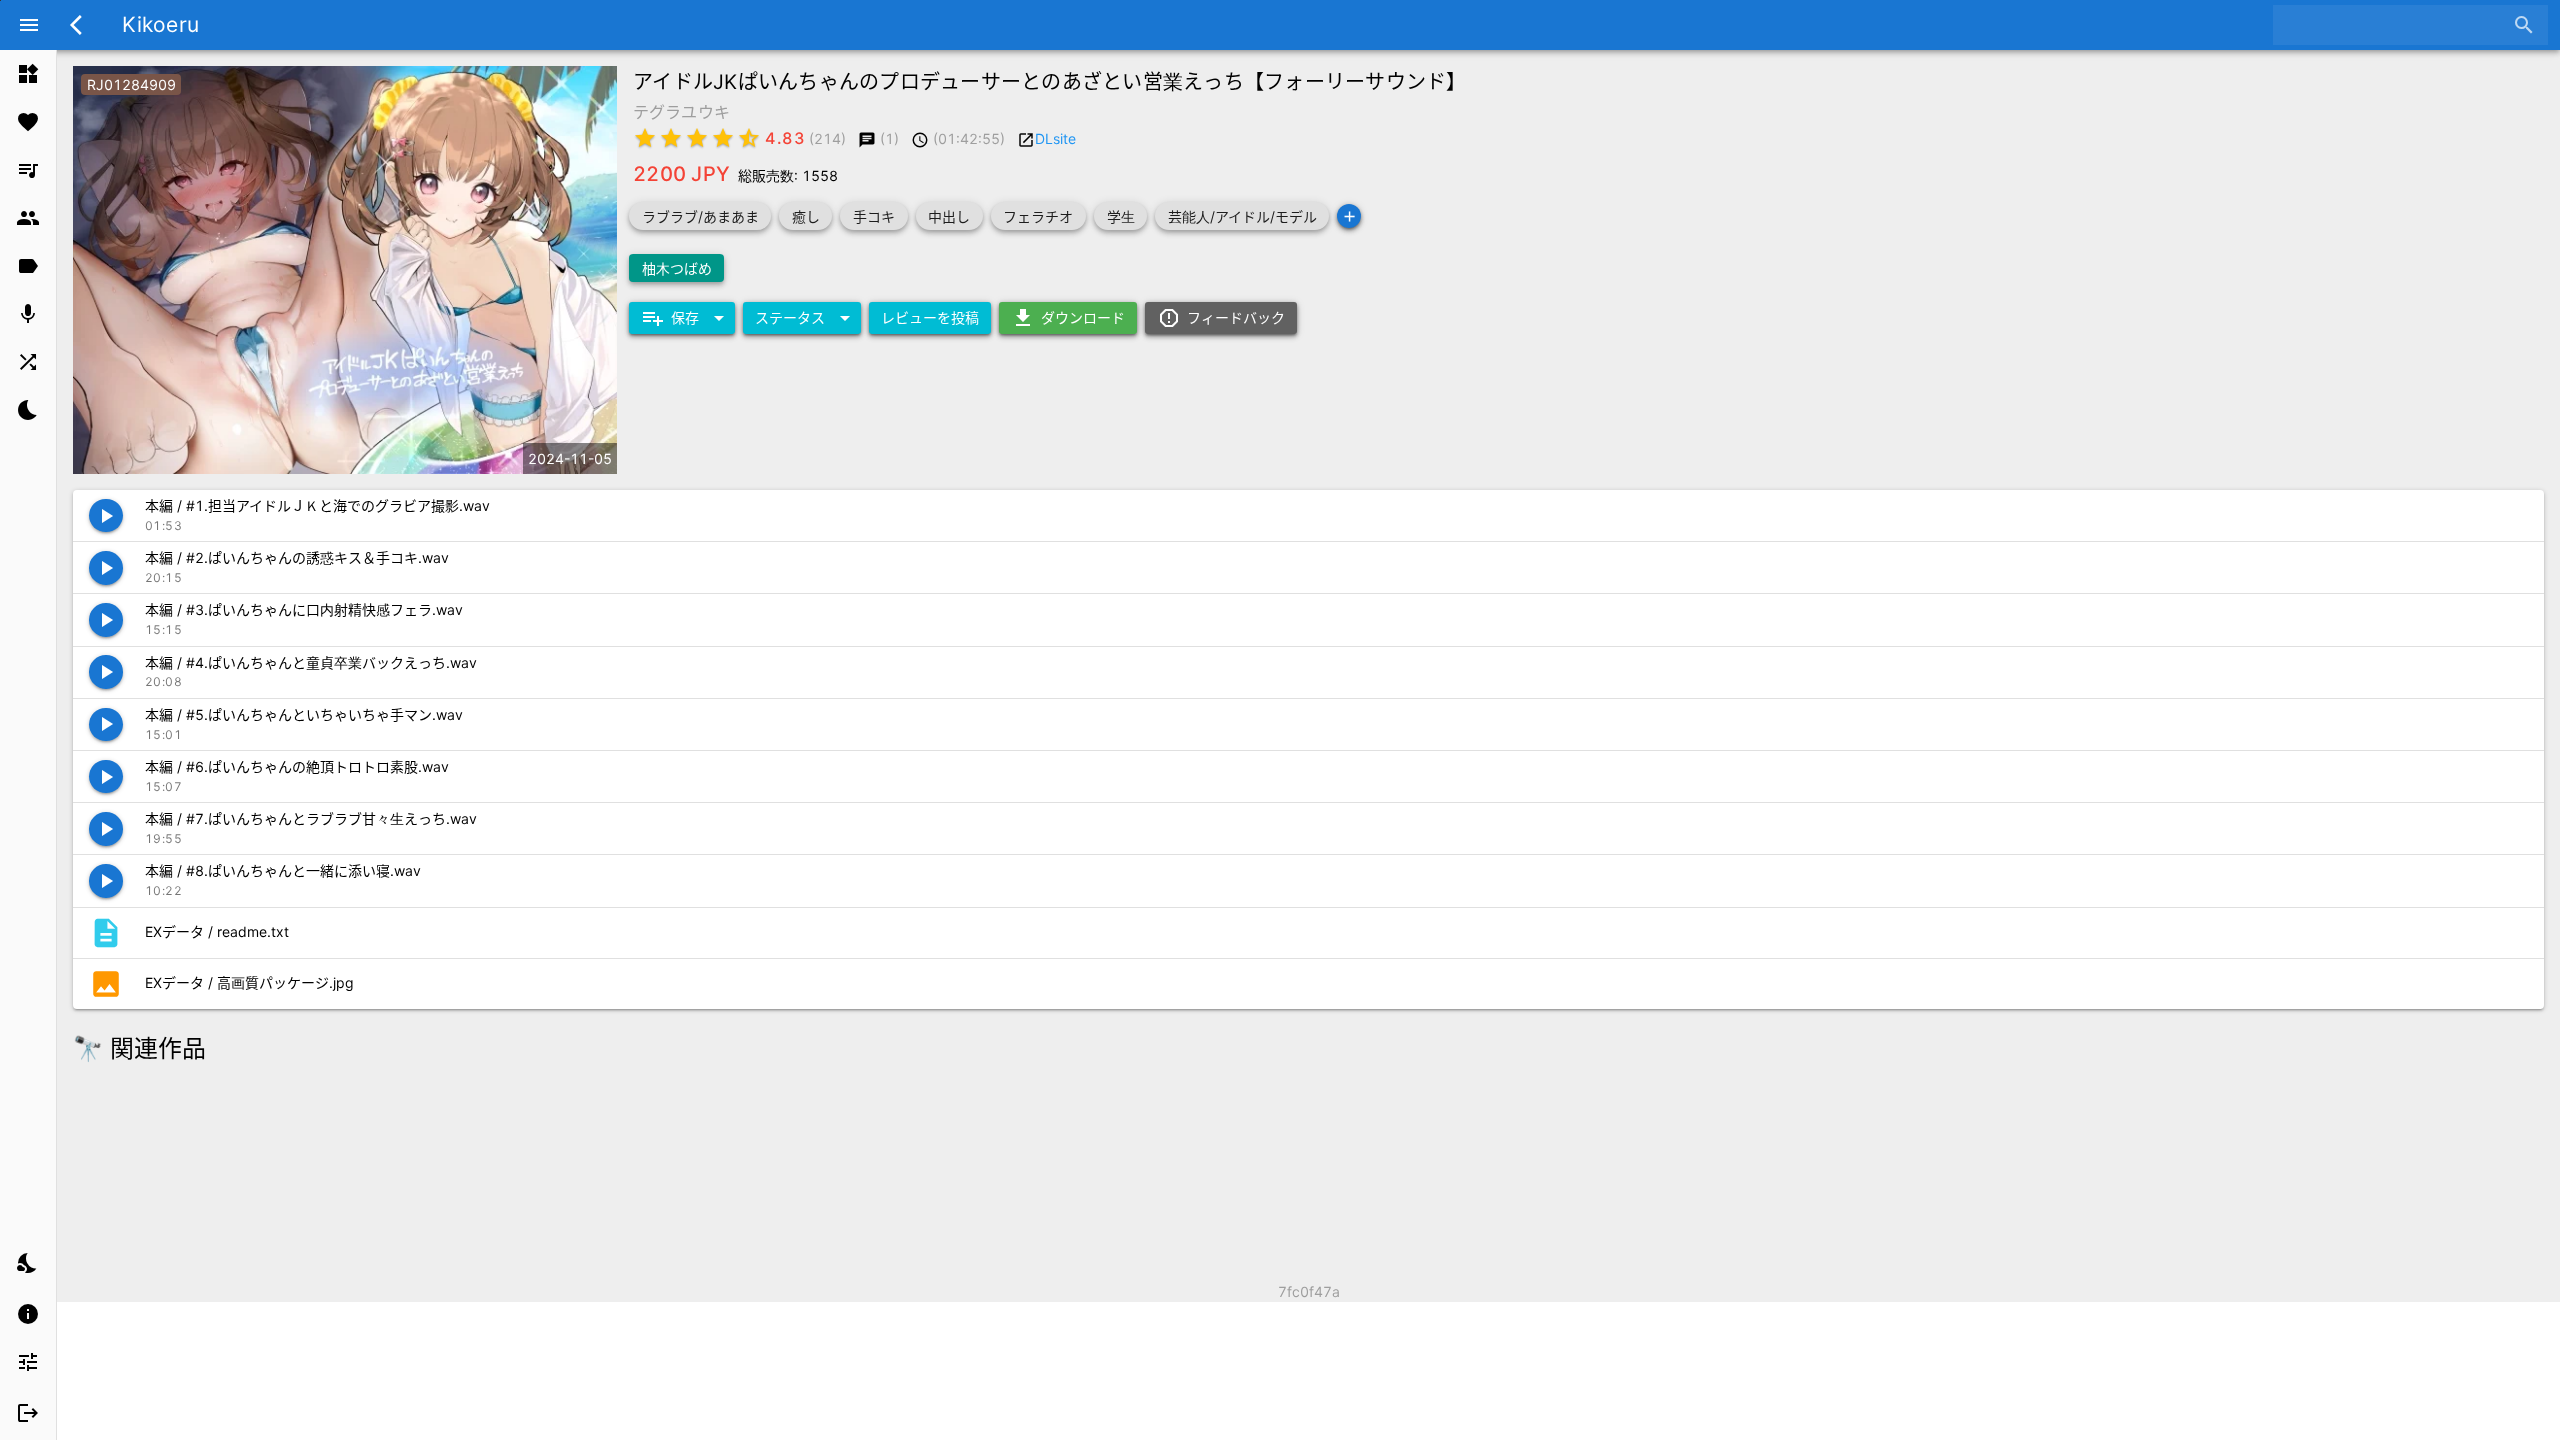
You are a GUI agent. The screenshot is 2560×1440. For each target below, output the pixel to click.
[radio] (645, 138)
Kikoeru (160, 24)
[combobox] (2395, 25)
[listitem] (28, 74)
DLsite (1055, 138)
